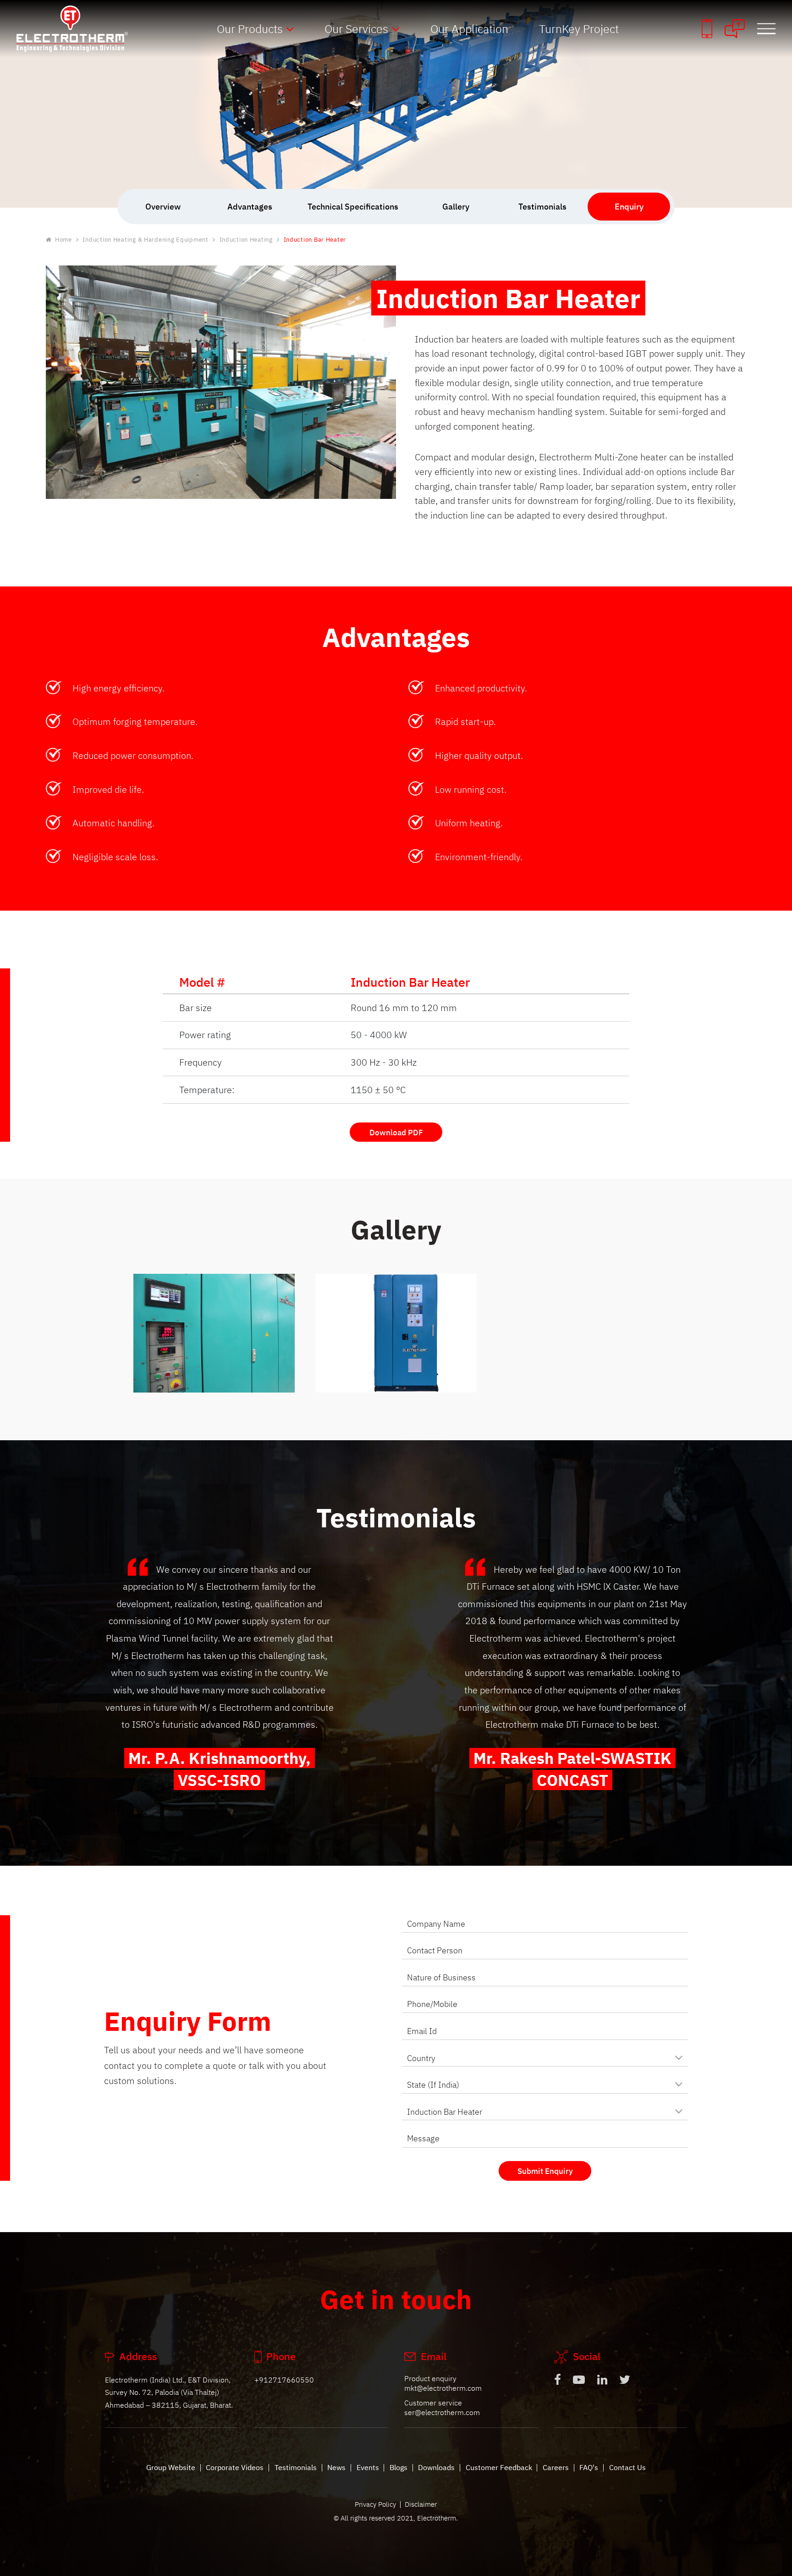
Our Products (250, 29)
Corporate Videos (235, 2467)
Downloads (436, 2467)
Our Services (356, 29)
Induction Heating (246, 240)
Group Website (171, 2467)
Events (368, 2467)
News (336, 2467)
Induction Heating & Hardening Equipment (145, 240)
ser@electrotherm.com (442, 2412)
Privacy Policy (375, 2504)
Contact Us (627, 2467)
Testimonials (296, 2467)
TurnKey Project (579, 29)
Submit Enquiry (545, 2171)
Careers (556, 2467)
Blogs (399, 2467)
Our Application (469, 29)
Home (63, 240)
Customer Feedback (499, 2467)
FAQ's (589, 2467)
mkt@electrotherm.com (443, 2388)
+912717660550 (284, 2380)
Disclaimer (421, 2504)
